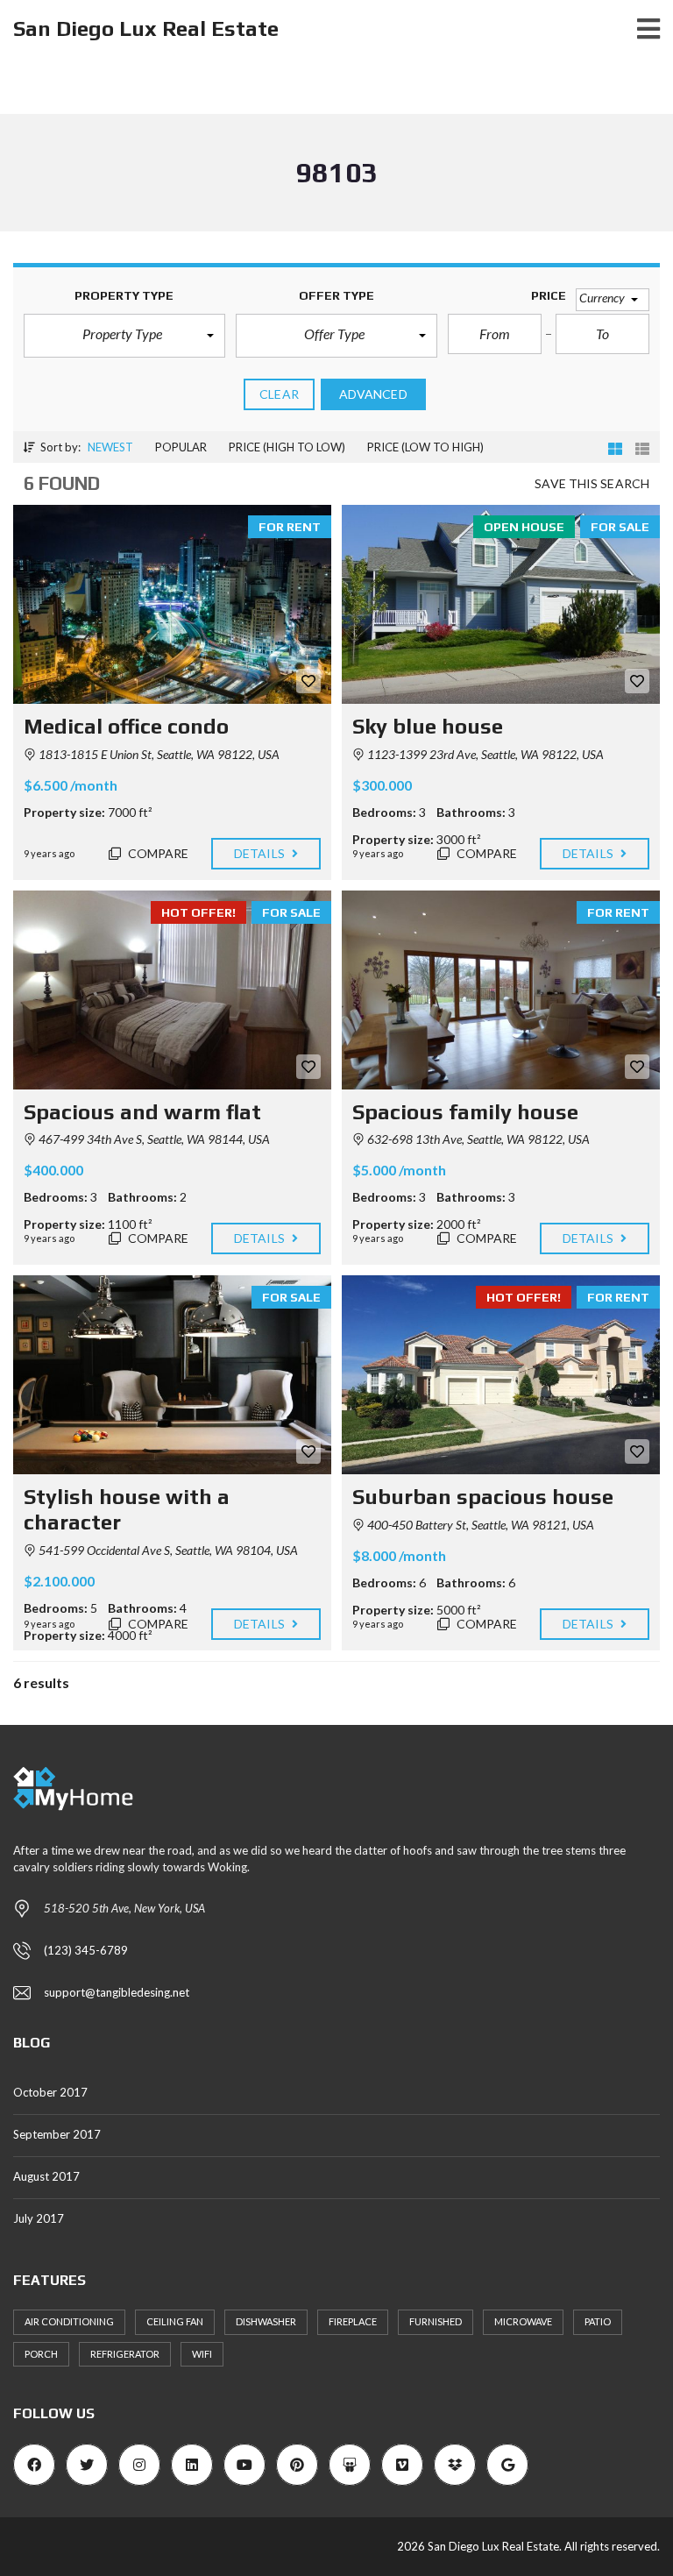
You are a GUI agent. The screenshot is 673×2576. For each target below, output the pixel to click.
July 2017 (39, 2218)
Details (261, 853)
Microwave (523, 2321)
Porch (41, 2354)
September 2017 (57, 2134)
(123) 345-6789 (86, 1950)
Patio (598, 2321)
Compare (157, 853)
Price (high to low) (287, 447)
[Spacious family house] (501, 990)
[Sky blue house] (501, 604)
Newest (110, 447)
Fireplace (353, 2321)
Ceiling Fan (175, 2321)
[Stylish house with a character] (172, 1375)
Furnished (436, 2321)
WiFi (202, 2354)
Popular (181, 447)
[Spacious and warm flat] (172, 990)
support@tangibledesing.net (117, 1992)
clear (279, 394)
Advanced (373, 394)
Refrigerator (125, 2354)
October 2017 (50, 2092)
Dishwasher (266, 2321)
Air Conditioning (69, 2321)
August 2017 (46, 2176)
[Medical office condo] (172, 604)
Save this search (592, 483)
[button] (124, 336)
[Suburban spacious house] (501, 1375)
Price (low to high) (425, 447)
